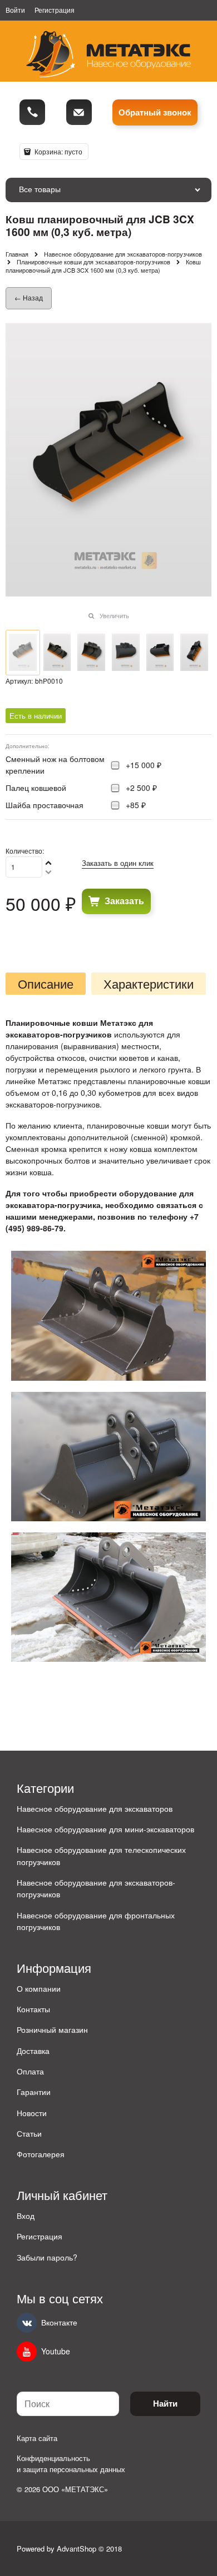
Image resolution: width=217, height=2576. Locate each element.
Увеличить (114, 615)
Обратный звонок (155, 112)
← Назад (29, 297)
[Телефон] (32, 112)
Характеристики (149, 984)
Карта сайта (37, 2438)
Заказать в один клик (118, 863)
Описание (46, 984)
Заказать (124, 901)
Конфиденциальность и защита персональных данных (71, 2464)
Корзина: (58, 151)
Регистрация (55, 10)
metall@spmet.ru (79, 112)
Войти (15, 10)
